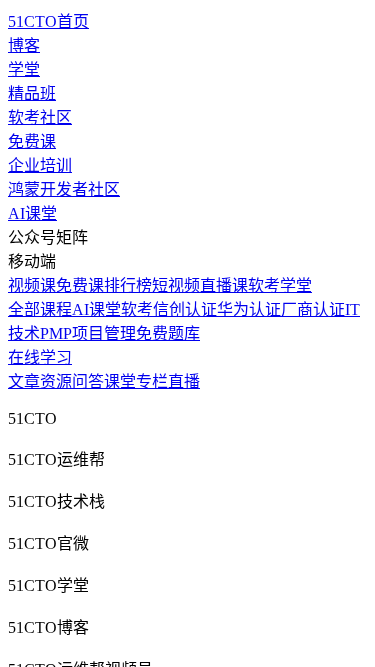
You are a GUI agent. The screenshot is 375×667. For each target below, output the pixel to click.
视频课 (32, 285)
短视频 (176, 285)
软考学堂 (280, 285)
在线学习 (40, 357)
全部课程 (40, 309)
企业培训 (40, 165)
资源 (56, 381)
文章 (24, 381)
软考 (137, 309)
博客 (24, 45)
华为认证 (249, 309)
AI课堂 (32, 213)
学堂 (24, 69)
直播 (184, 381)
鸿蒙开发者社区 (64, 189)
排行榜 (128, 285)
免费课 (32, 141)
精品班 (32, 93)
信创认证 (185, 309)
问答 (88, 381)
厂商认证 (313, 309)
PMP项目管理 (88, 333)
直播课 (224, 285)
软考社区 (40, 117)
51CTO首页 (48, 21)
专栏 (152, 381)
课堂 (120, 381)
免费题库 (168, 333)
